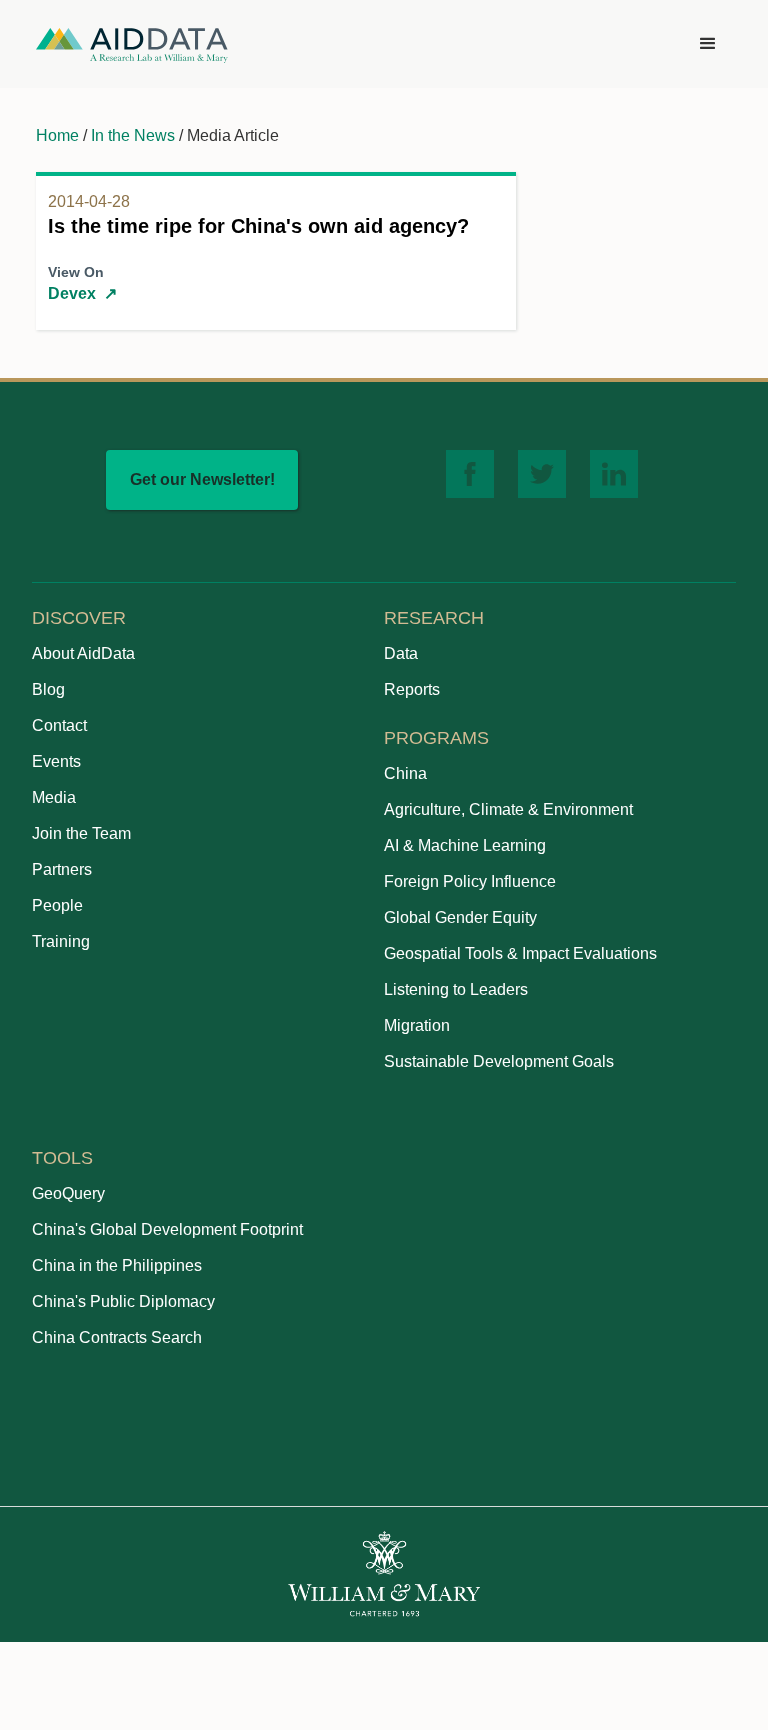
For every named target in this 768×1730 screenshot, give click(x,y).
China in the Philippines (117, 1265)
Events (56, 761)
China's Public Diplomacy (123, 1301)
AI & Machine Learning (465, 845)
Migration (417, 1025)
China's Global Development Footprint (167, 1229)
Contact (59, 725)
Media (54, 797)
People (57, 905)
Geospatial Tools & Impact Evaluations (520, 953)
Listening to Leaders (456, 989)
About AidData (83, 653)
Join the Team (81, 833)
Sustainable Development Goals (499, 1061)
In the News (133, 135)
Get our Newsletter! (202, 479)
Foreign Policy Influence (470, 881)
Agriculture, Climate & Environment (508, 809)
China (405, 773)
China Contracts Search (117, 1337)
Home (57, 135)
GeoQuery (68, 1193)
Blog (48, 689)
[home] (132, 44)
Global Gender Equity (460, 917)
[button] (708, 44)
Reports (412, 689)
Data (401, 653)
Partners (62, 869)
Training (61, 941)
